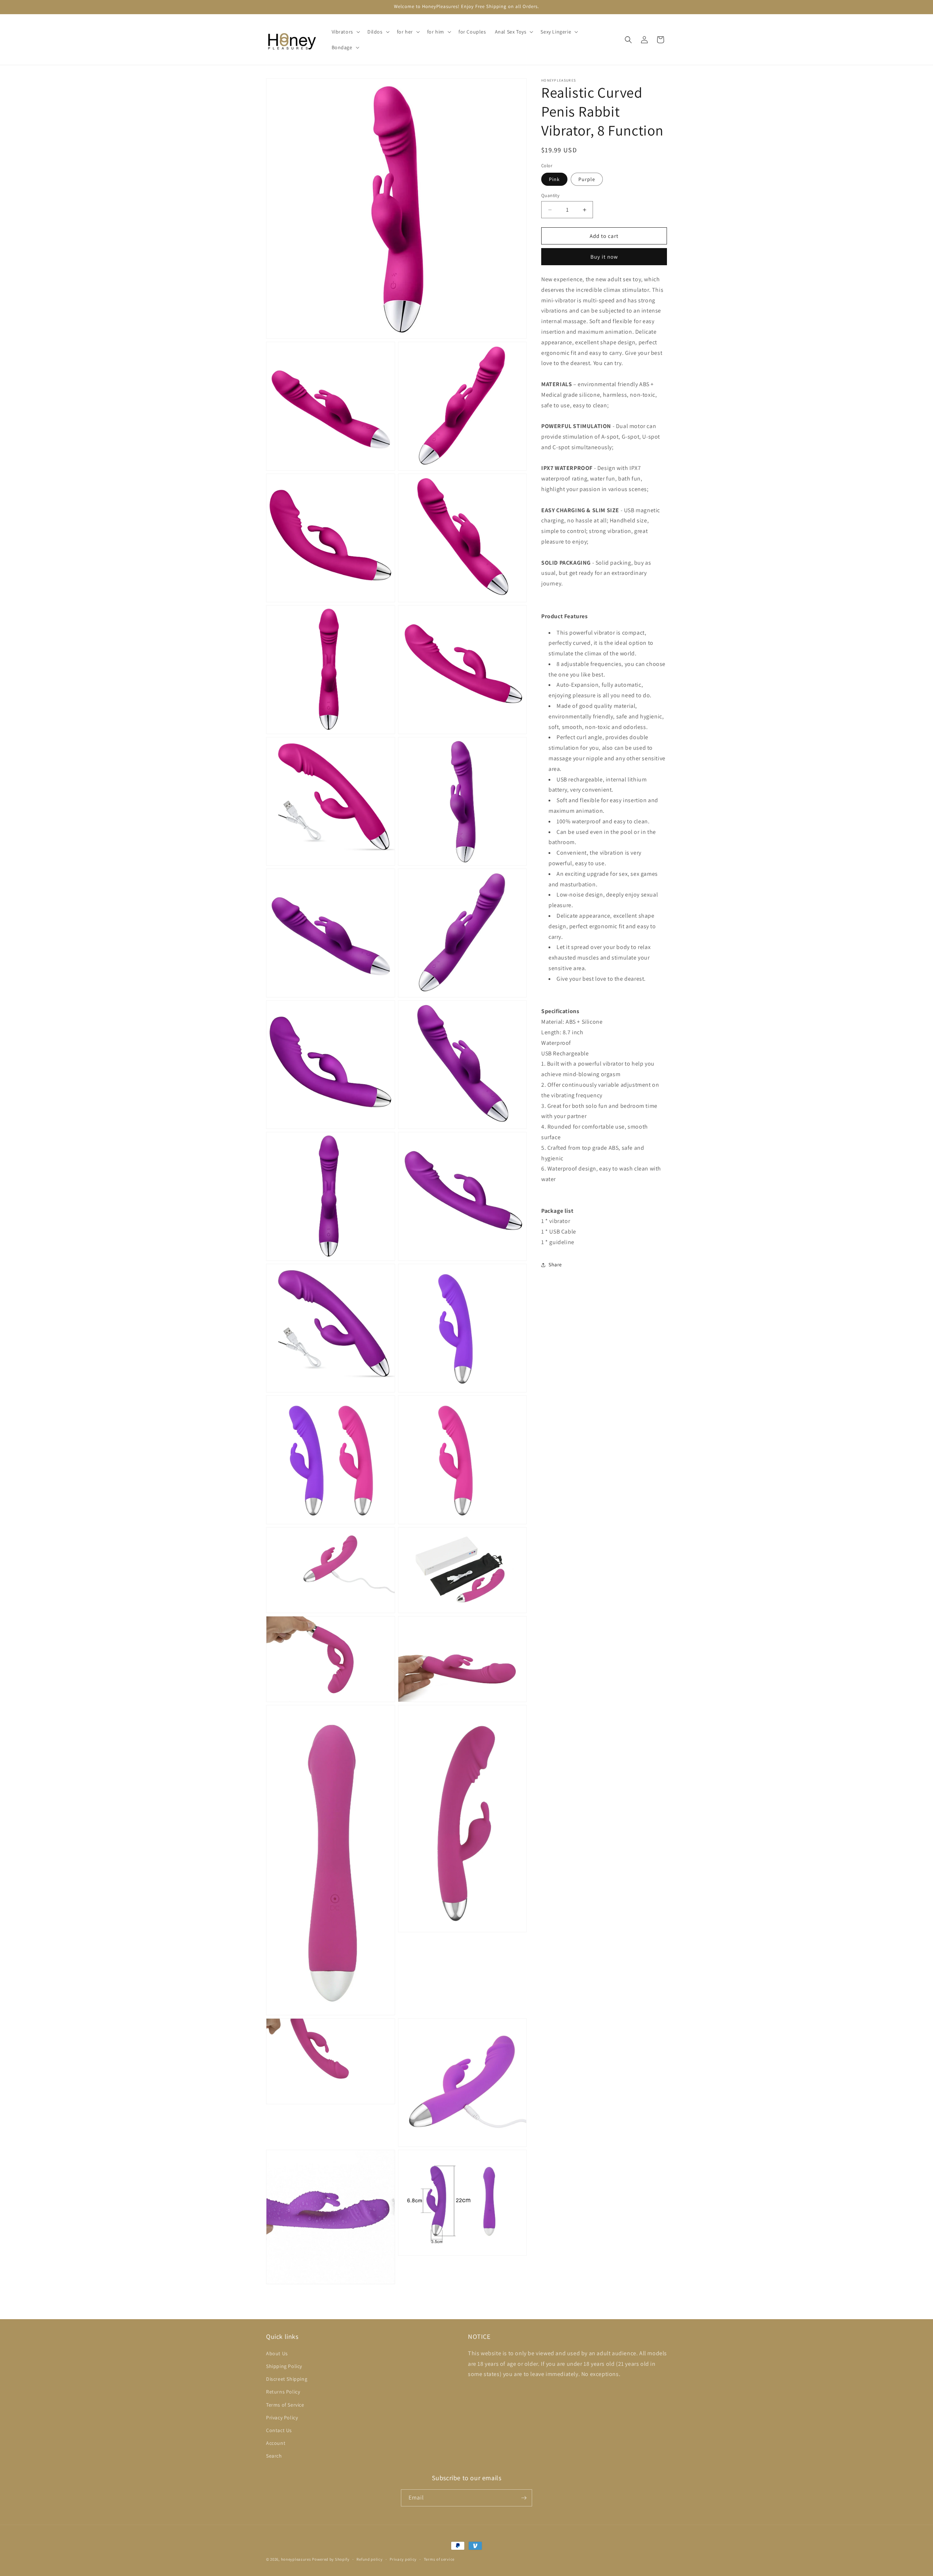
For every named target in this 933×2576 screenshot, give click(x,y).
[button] (345, 32)
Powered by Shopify (331, 2559)
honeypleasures (296, 2559)
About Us (277, 2353)
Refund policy (369, 2559)
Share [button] (555, 1265)
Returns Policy (283, 2392)
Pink (554, 179)
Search (274, 2456)
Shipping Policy (284, 2366)
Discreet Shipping (287, 2379)
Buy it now (604, 257)
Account (276, 2443)
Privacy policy (403, 2559)
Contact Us (279, 2430)
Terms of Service (285, 2405)
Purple (587, 179)
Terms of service (439, 2559)
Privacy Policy (282, 2418)
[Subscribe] (524, 2498)
